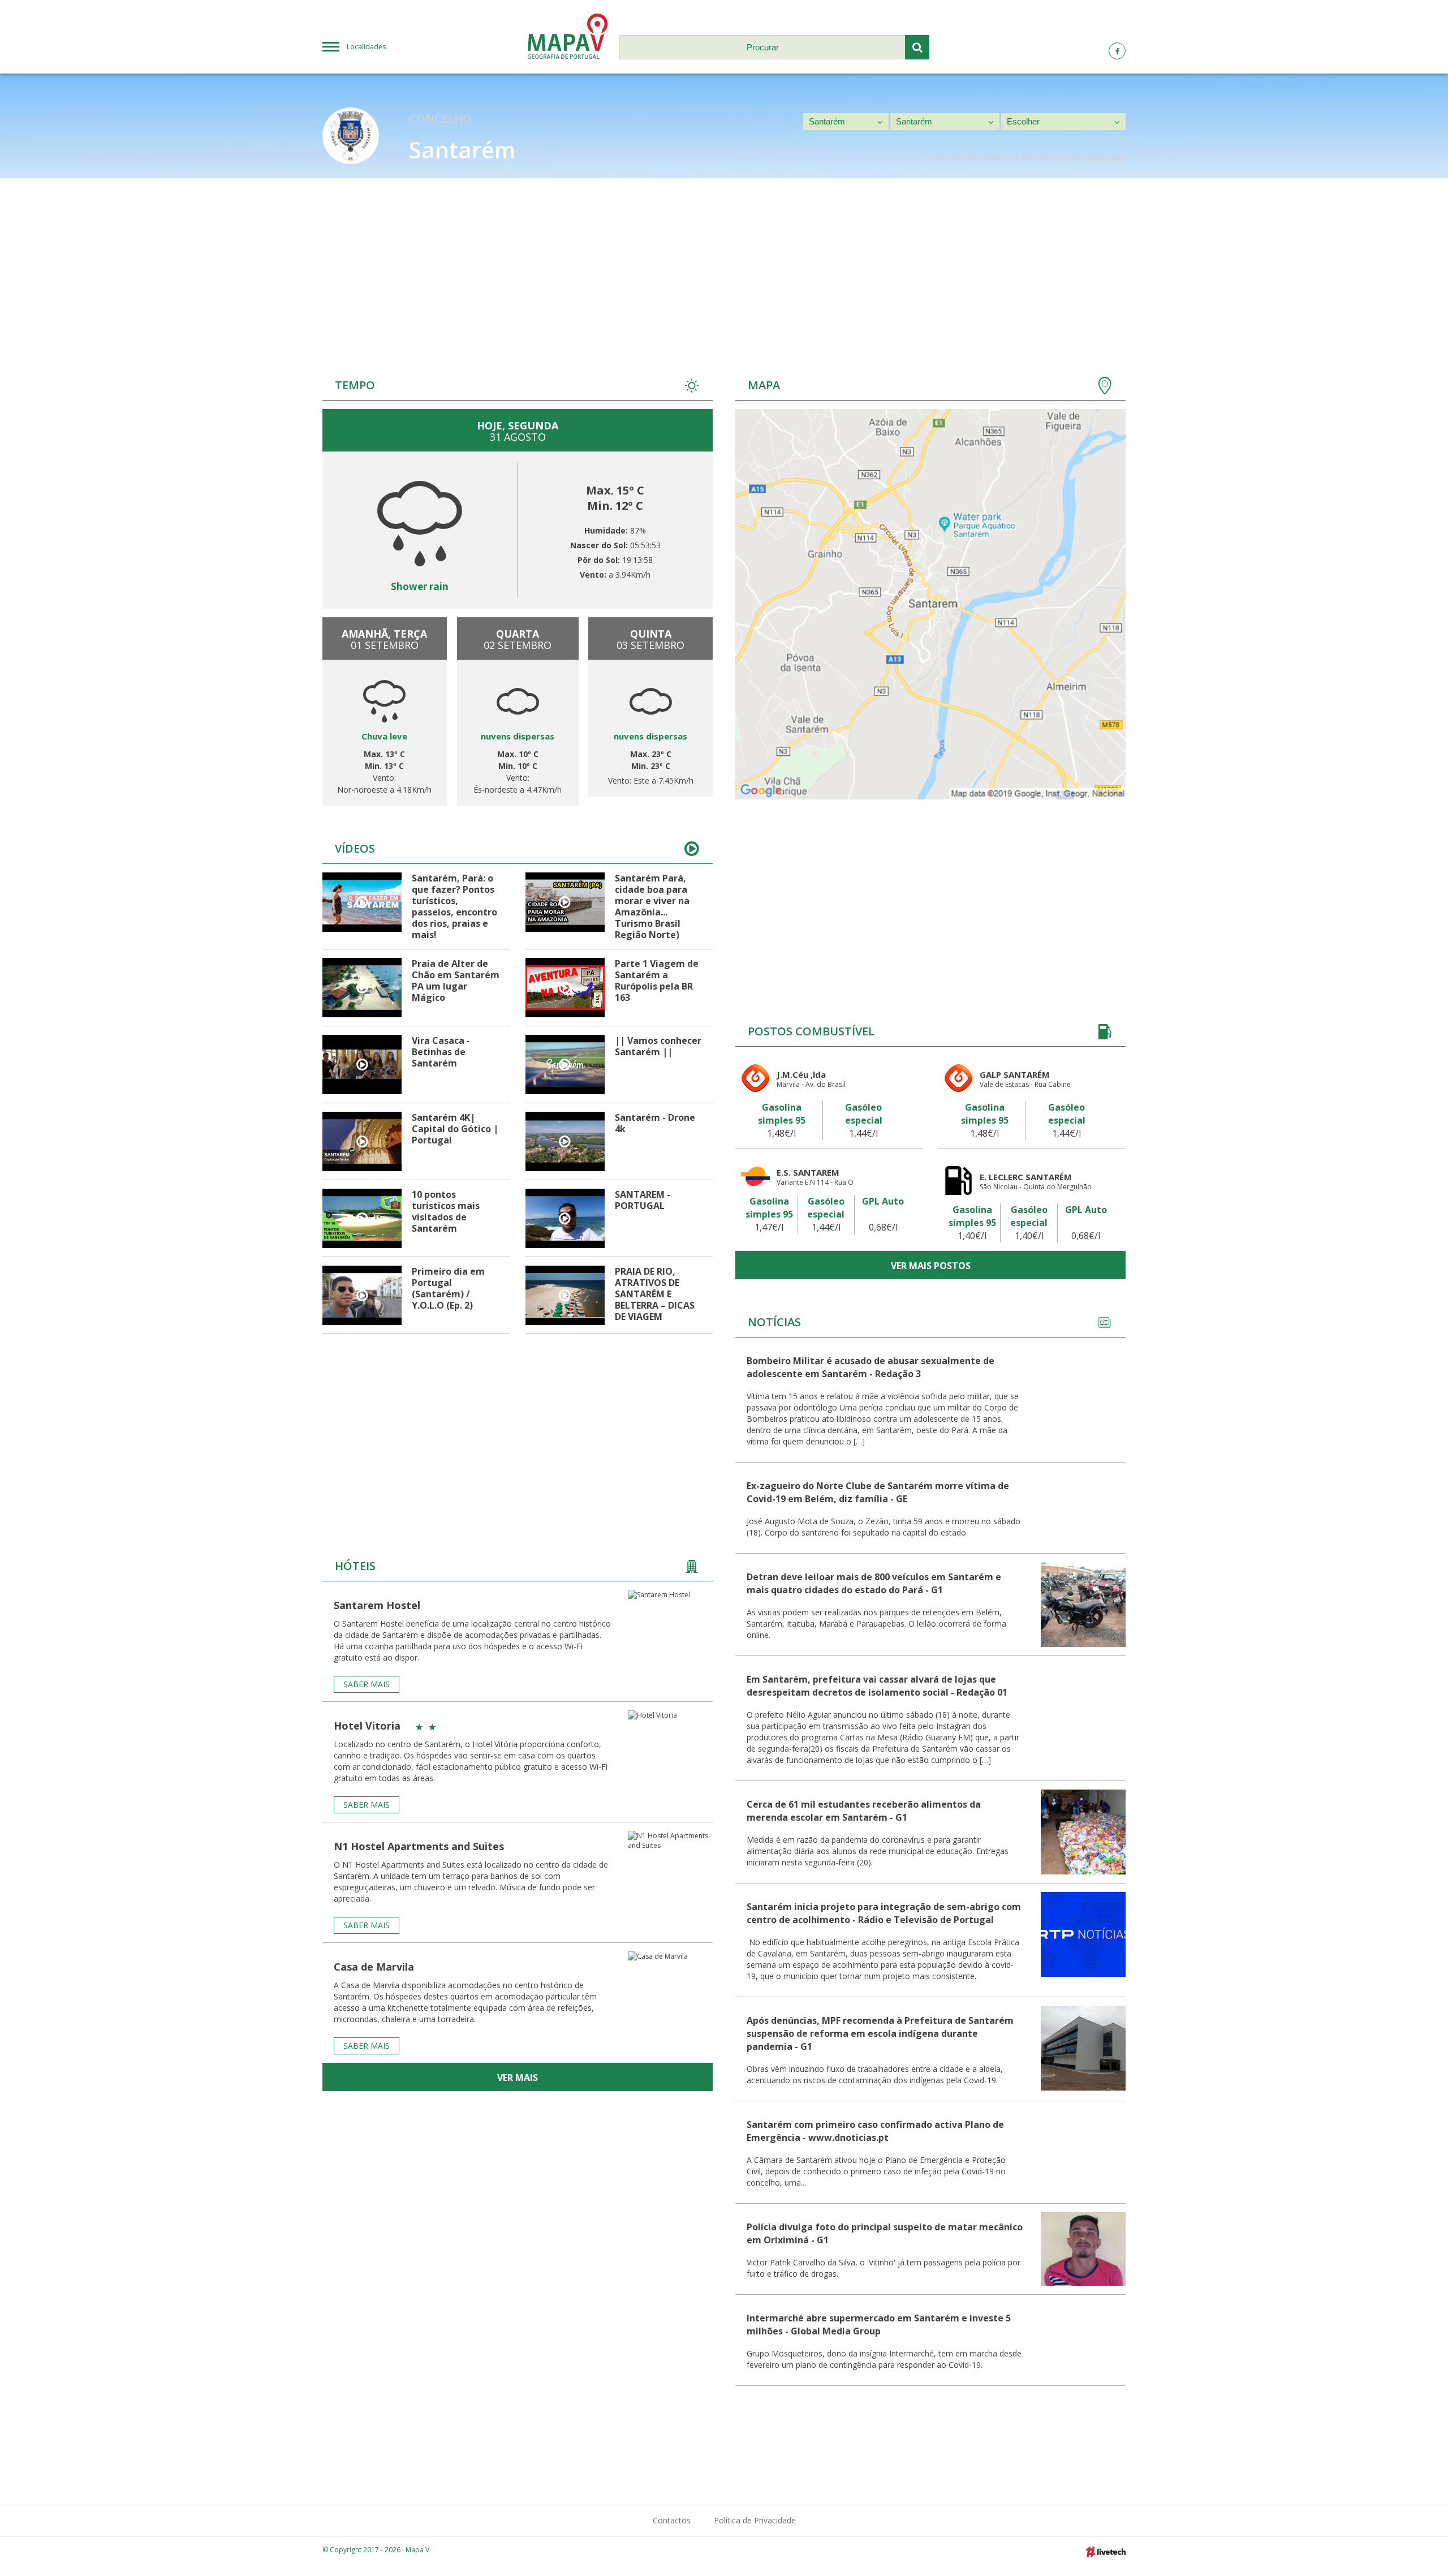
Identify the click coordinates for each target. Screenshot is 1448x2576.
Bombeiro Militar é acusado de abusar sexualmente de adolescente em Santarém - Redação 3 (870, 1367)
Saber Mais (367, 1684)
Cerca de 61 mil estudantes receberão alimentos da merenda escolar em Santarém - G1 (864, 1811)
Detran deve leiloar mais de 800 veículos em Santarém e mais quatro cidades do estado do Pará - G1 (874, 1583)
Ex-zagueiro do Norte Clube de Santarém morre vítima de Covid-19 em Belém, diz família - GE (878, 1492)
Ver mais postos (931, 1266)
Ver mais (518, 2078)
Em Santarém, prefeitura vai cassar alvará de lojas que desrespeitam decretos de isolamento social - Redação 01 (877, 1686)
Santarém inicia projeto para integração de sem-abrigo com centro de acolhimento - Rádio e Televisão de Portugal (884, 1913)
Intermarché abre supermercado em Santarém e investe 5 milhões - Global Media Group (879, 2325)
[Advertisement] (724, 263)
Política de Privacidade (755, 2520)
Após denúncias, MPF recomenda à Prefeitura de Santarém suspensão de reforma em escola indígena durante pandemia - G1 (880, 2033)
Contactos (672, 2520)
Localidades (366, 47)
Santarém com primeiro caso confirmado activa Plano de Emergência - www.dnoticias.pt (875, 2131)
